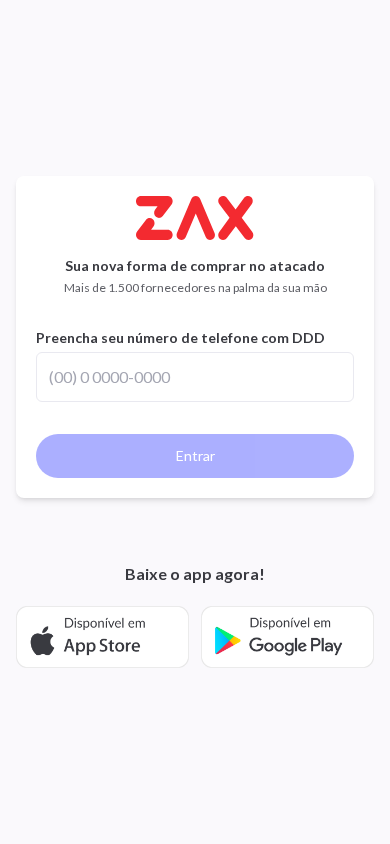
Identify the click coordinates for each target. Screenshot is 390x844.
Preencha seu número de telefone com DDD (180, 337)
